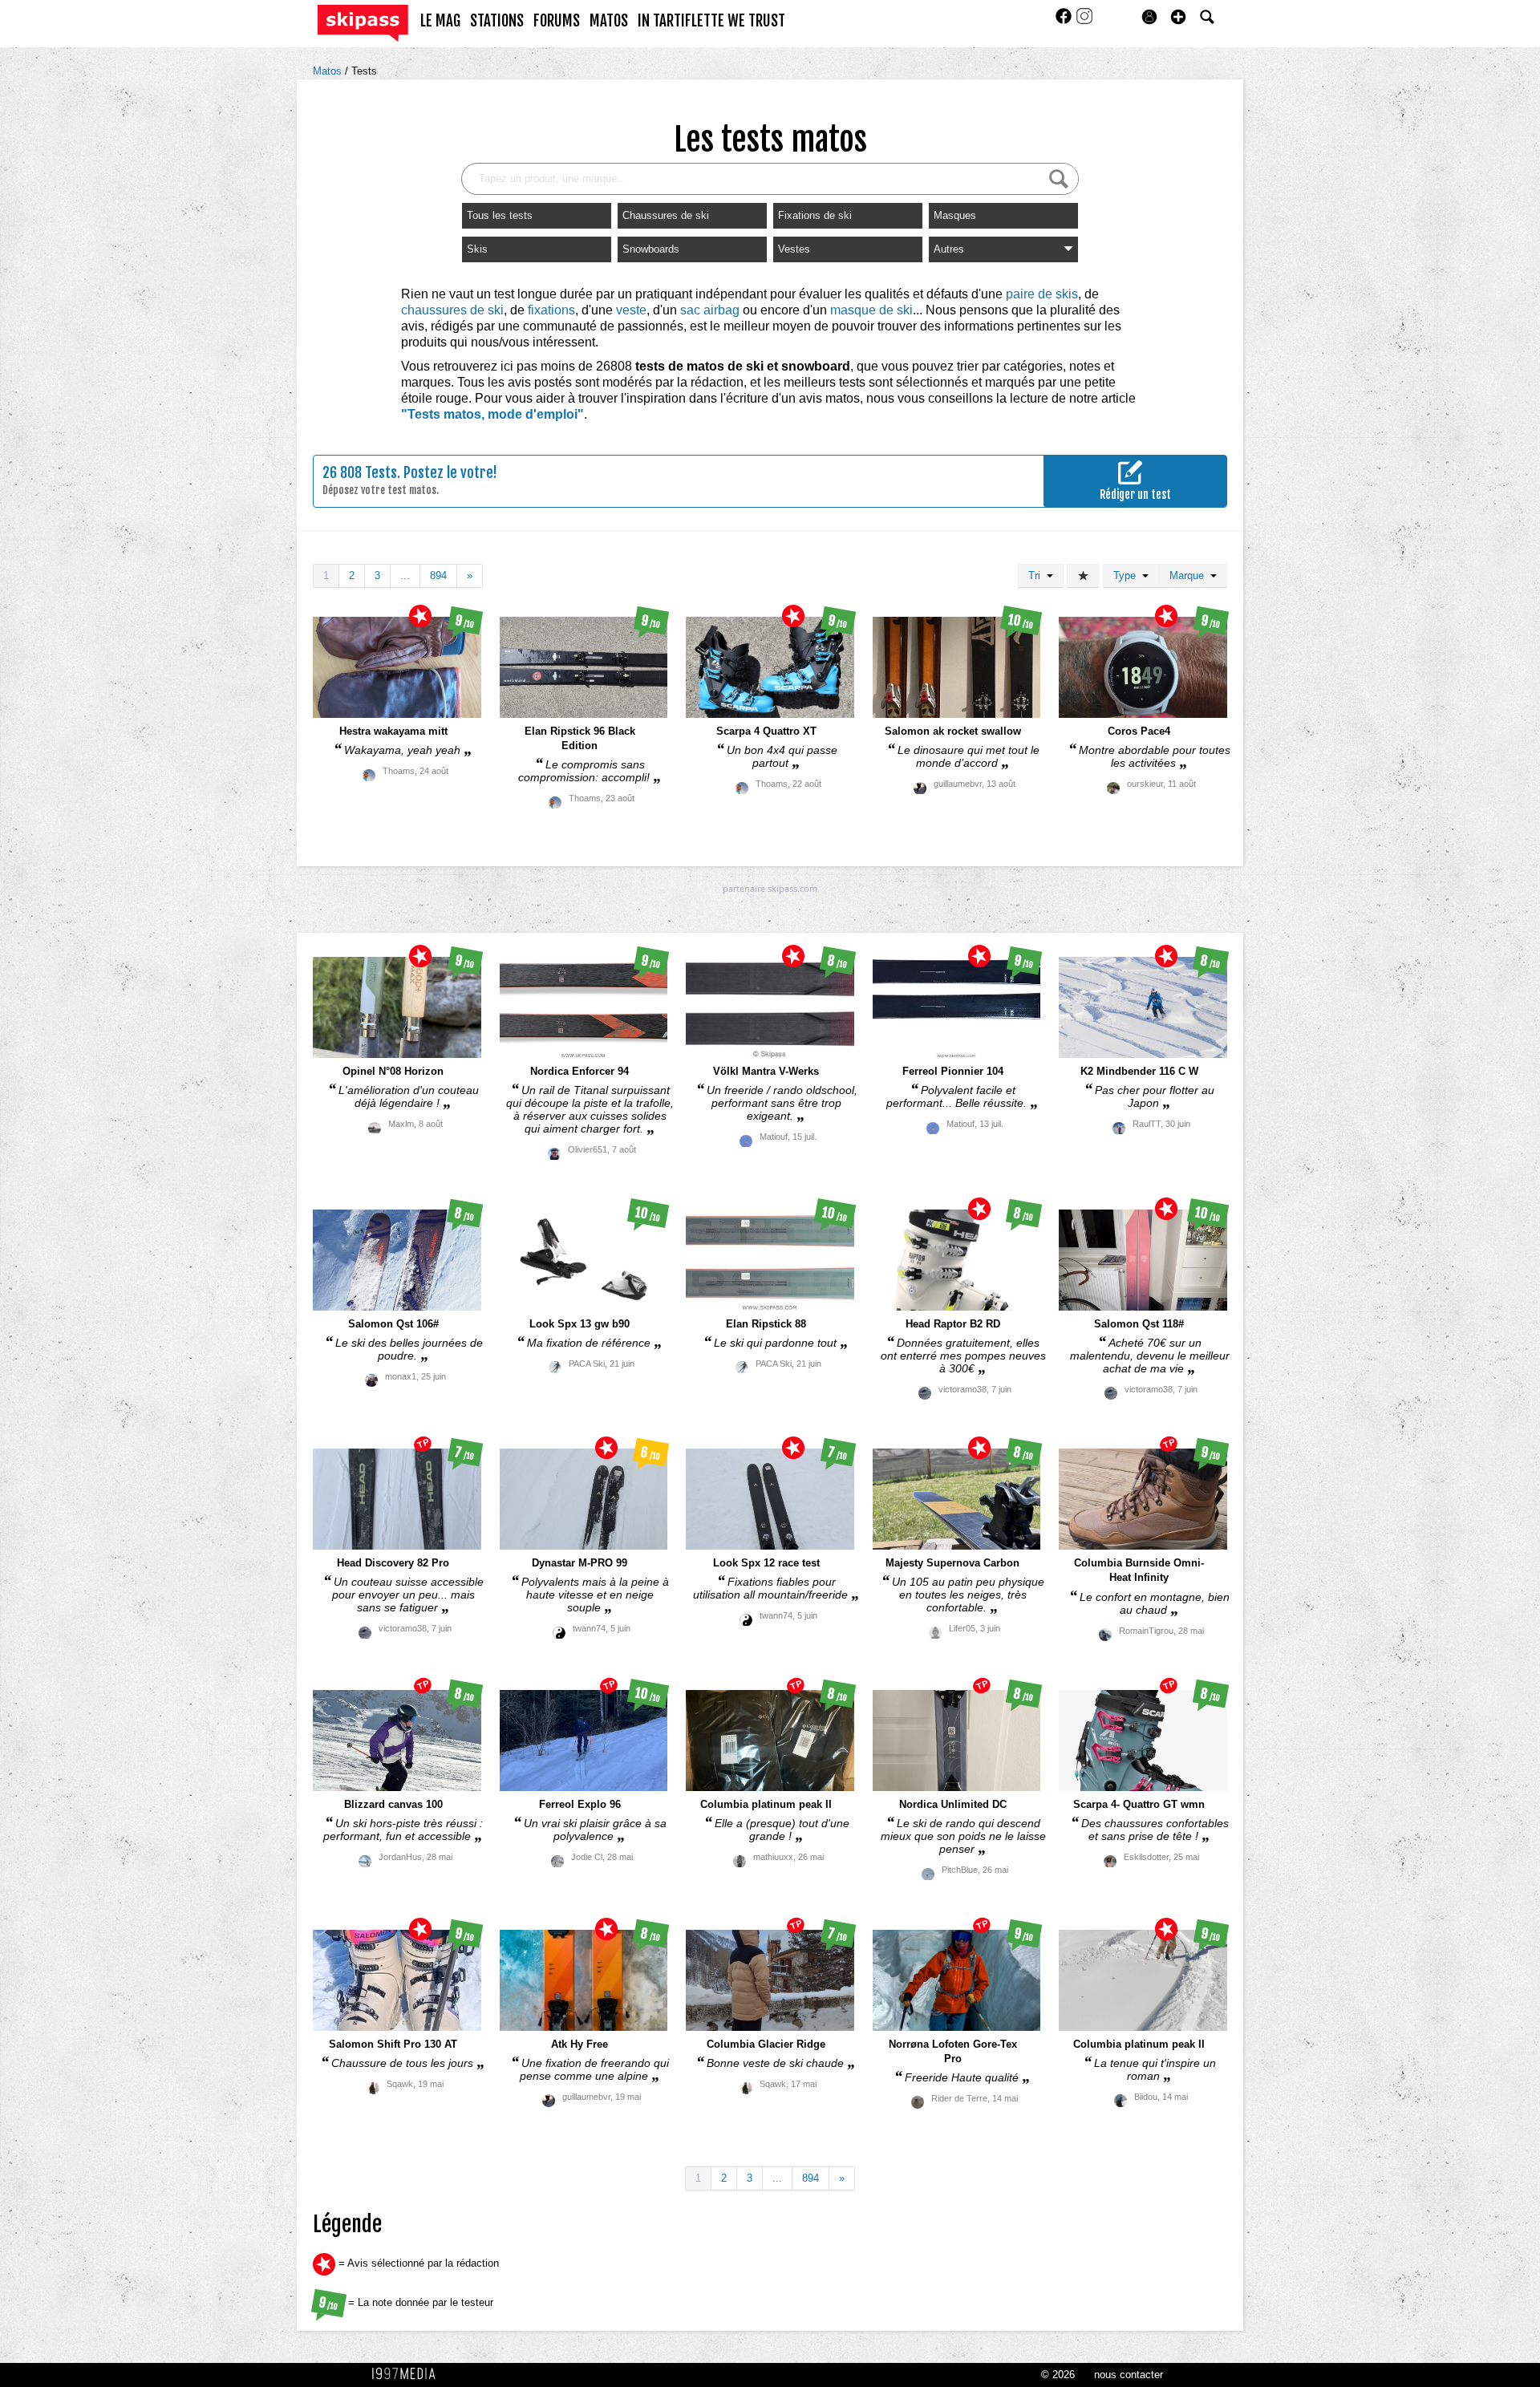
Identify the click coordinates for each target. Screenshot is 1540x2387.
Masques (955, 215)
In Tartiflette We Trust (711, 21)
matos (609, 21)
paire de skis (1042, 294)
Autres (949, 249)
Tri (1037, 575)
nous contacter (1129, 2375)
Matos (329, 71)
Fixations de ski (815, 215)
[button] (1178, 17)
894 (438, 575)
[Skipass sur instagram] (1084, 21)
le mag (440, 21)
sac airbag (710, 310)
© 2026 (1058, 2375)
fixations (551, 310)
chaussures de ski (452, 310)
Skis (477, 249)
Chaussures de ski (666, 215)
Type (1128, 575)
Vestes (794, 249)
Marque (1190, 575)
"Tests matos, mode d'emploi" (492, 414)
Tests (364, 71)
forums (557, 21)
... (405, 575)
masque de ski (871, 310)
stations (497, 21)
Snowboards (651, 249)
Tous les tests (500, 215)
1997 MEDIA (408, 2374)
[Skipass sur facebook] (1065, 21)
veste (631, 310)
